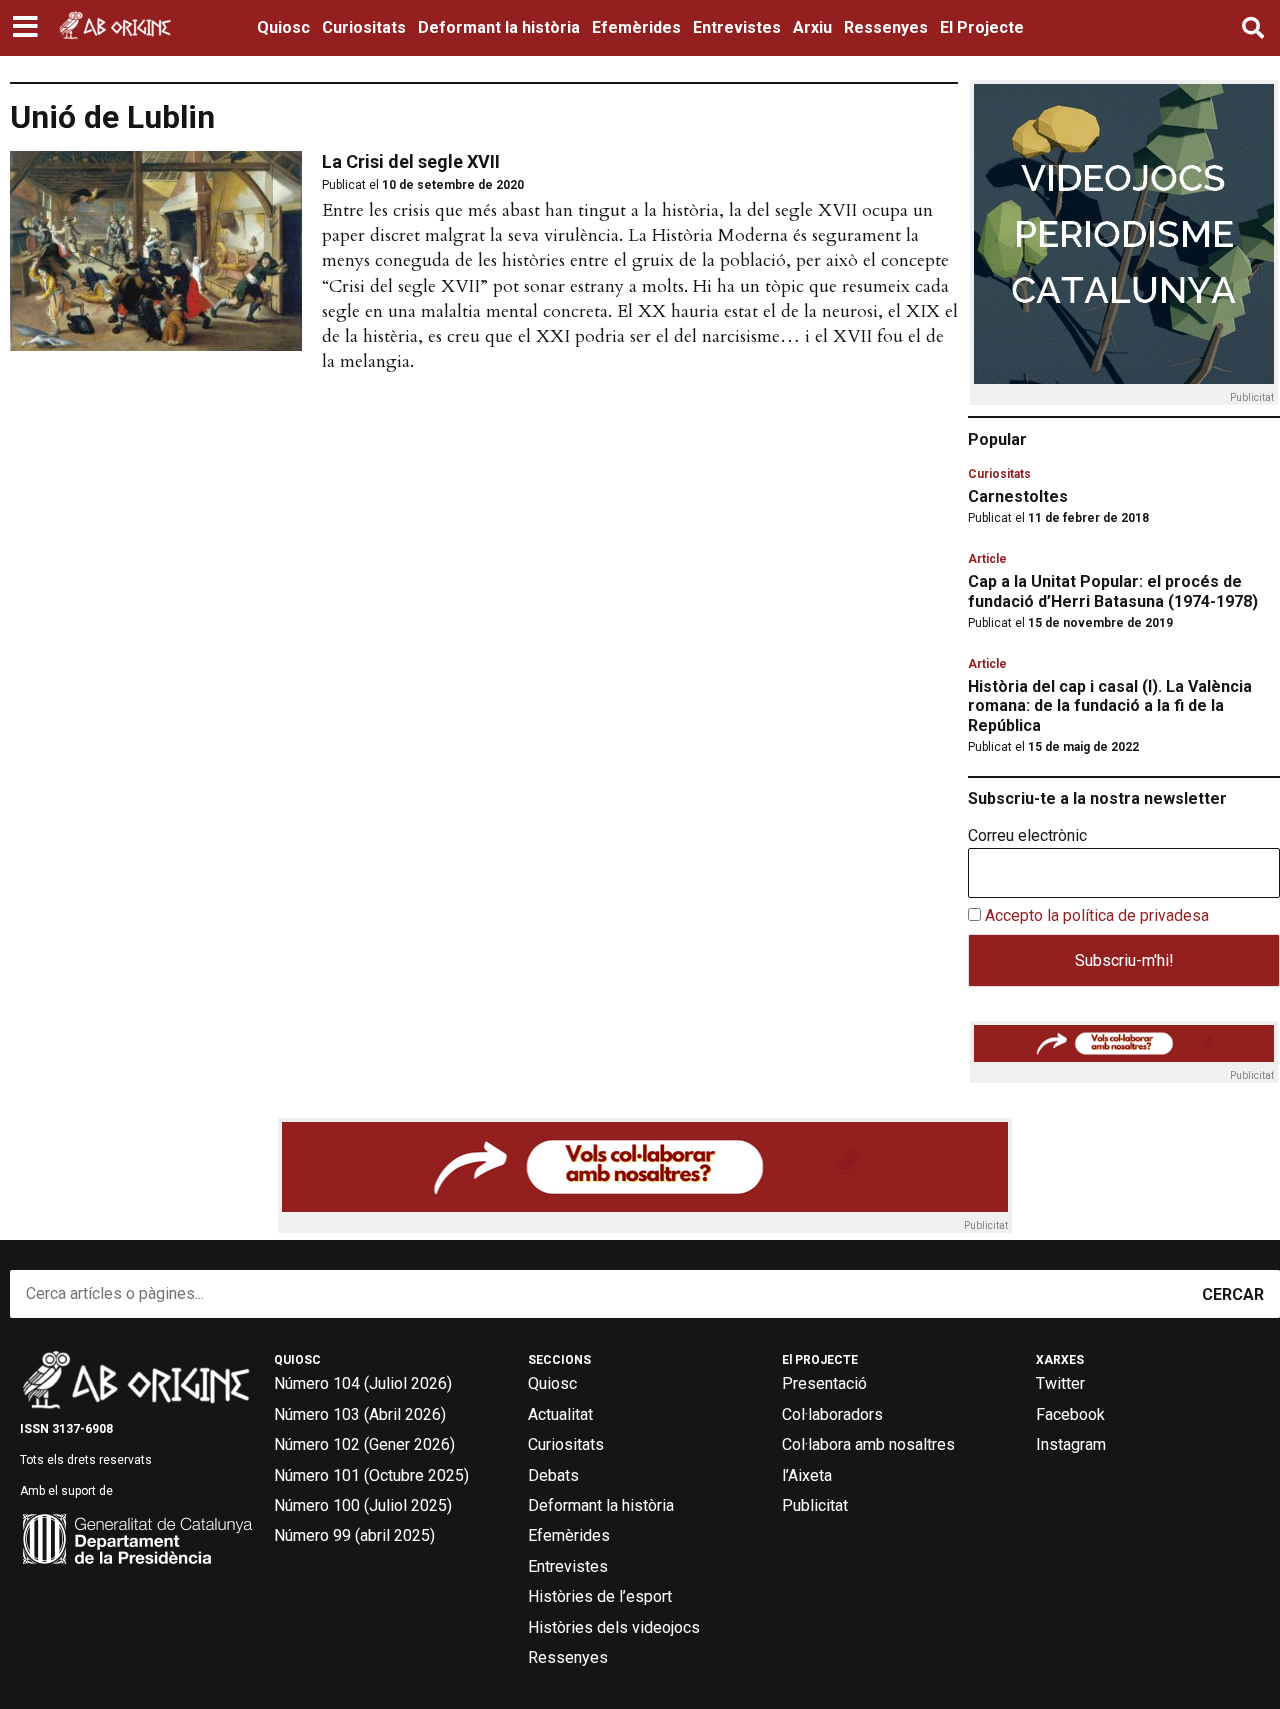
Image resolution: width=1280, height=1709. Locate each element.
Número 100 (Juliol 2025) (363, 1505)
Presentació (824, 1383)
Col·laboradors (832, 1414)
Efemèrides (636, 27)
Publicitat (815, 1505)
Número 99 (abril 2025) (354, 1535)
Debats (553, 1475)
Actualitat (560, 1414)
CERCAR (1233, 1294)
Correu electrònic (1027, 836)
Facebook (1070, 1414)
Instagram (1071, 1444)
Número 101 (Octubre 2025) (371, 1475)
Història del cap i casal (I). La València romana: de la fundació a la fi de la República (1110, 705)
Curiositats (364, 27)
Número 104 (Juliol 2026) (363, 1383)
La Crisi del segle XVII (411, 161)
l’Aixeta (807, 1475)
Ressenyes (886, 27)
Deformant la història (499, 27)
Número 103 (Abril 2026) (360, 1414)
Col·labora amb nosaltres (868, 1444)
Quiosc (283, 27)
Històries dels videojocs (614, 1627)
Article (987, 559)
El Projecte (982, 27)
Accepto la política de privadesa (1097, 915)
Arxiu (812, 27)
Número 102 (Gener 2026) (364, 1444)
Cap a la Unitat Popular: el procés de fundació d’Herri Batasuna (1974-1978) (1113, 591)
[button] (27, 28)
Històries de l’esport (600, 1596)
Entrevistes (737, 27)
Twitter (1060, 1383)
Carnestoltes (1018, 496)
